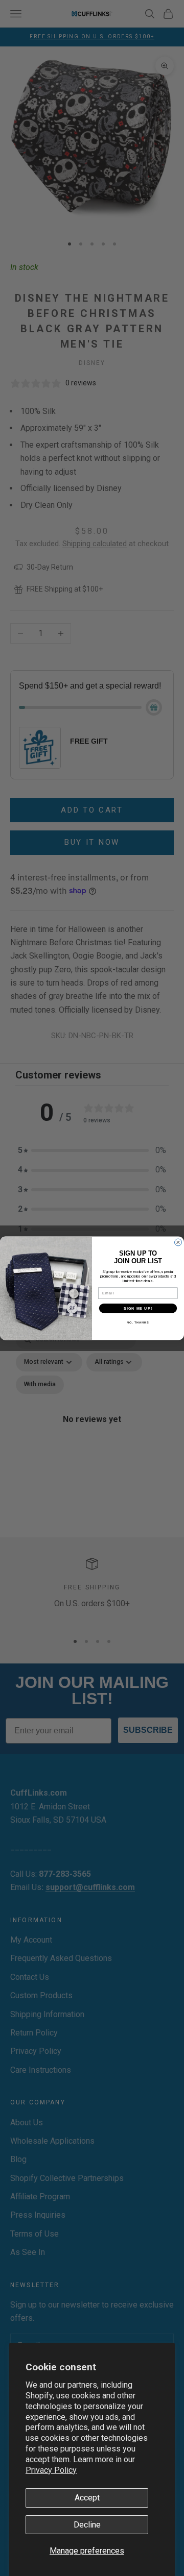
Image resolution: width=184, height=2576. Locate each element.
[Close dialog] (178, 1242)
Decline (87, 2525)
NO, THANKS (138, 1322)
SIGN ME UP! (138, 1308)
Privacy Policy (51, 2470)
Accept (87, 2498)
